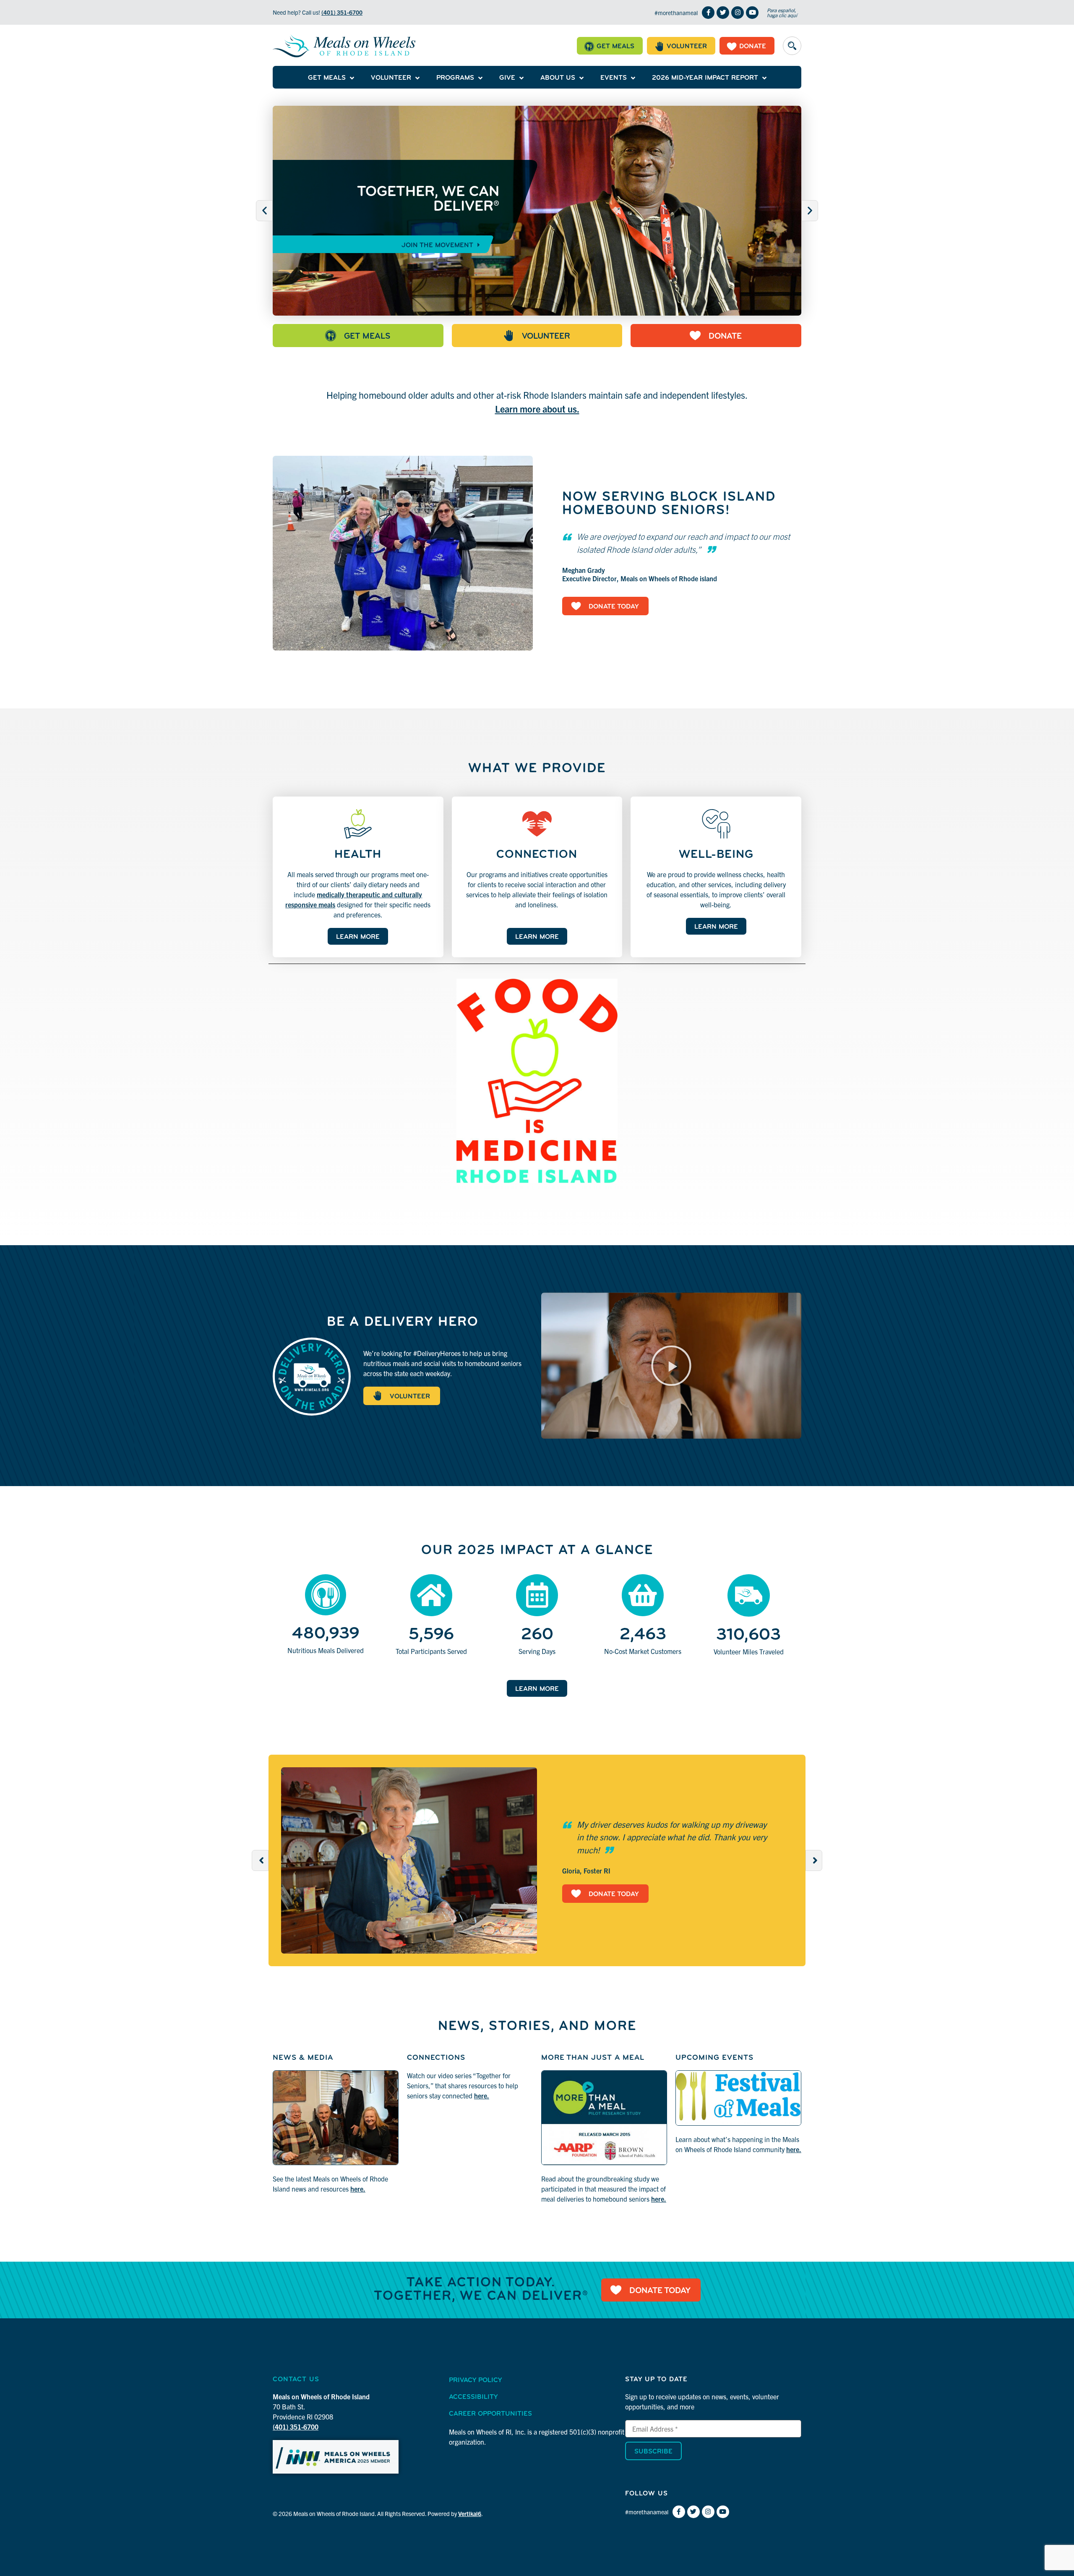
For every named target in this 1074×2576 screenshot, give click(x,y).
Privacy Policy (475, 2380)
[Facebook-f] (708, 13)
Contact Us (296, 2380)
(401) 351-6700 (342, 12)
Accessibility (473, 2397)
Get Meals (327, 78)
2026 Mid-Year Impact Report (705, 78)
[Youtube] (752, 13)
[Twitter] (723, 13)
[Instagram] (738, 13)
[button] (792, 46)
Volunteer (391, 78)
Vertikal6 (470, 2513)
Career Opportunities (490, 2414)
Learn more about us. (537, 409)
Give (507, 78)
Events (614, 78)
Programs (455, 78)
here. (358, 2189)
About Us (558, 78)
